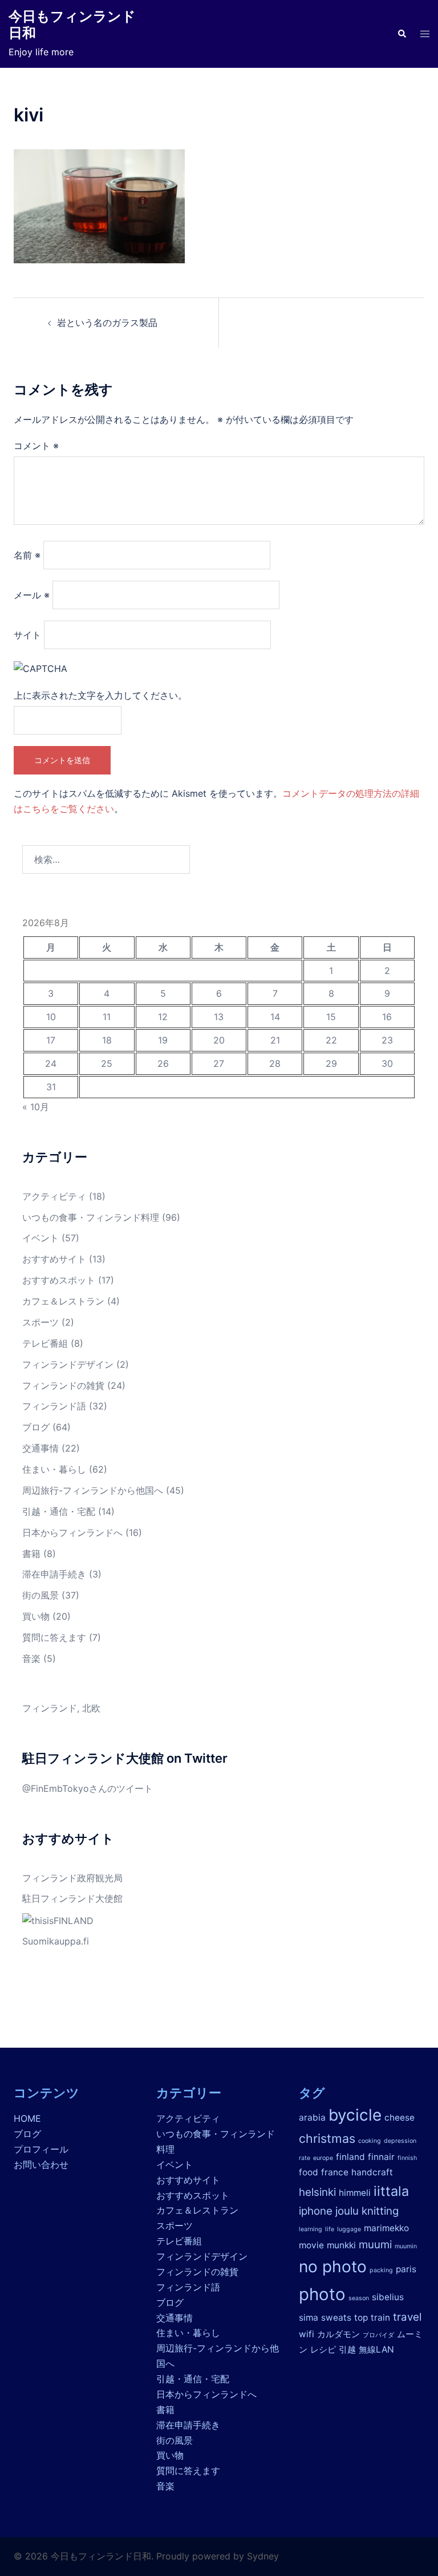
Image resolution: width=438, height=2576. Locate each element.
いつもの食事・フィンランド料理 (91, 1217)
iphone (316, 2211)
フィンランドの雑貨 (63, 1385)
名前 (27, 555)
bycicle (355, 2115)
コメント (36, 446)
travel (407, 2317)
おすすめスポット (59, 1280)
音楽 (31, 1658)
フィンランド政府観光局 (72, 1878)
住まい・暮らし (54, 1469)
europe (323, 2158)
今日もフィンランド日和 (72, 25)
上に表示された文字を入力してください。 (100, 695)
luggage (349, 2229)
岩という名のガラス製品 (107, 323)
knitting (380, 2211)
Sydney (263, 2556)
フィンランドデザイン (68, 1364)
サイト (27, 635)
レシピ (323, 2349)
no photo (333, 2267)
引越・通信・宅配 (59, 1511)
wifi (307, 2334)
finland (350, 2157)
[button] (401, 34)
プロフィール (41, 2149)
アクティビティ (54, 1196)
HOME (27, 2118)
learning (311, 2229)
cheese (400, 2118)
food (309, 2172)
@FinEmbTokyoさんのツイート (88, 1788)
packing (381, 2270)
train (380, 2318)
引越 (347, 2349)
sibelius (388, 2297)
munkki (341, 2245)
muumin (406, 2246)
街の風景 (40, 1595)
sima (309, 2318)
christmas (327, 2138)
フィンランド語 (54, 1406)
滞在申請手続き (54, 1574)
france (335, 2172)
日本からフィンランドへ (72, 1532)
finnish (407, 2158)
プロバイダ (378, 2335)
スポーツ (40, 1322)
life (330, 2229)
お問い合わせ (41, 2165)
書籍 (31, 1554)
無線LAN (376, 2349)
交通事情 (40, 1448)
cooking (370, 2141)
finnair (381, 2157)
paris (406, 2269)
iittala (391, 2191)
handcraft (372, 2172)
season (359, 2298)
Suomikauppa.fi (56, 1941)
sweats (336, 2318)
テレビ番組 (45, 1343)
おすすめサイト (54, 1259)
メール (32, 595)
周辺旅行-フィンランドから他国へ (93, 1490)
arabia (312, 2118)
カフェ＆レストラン (63, 1301)
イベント (40, 1238)
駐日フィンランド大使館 (72, 1898)
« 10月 (36, 1107)
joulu (347, 2211)
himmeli (355, 2193)
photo (322, 2294)
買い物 (36, 1616)
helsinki (317, 2192)
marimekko (386, 2228)
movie (311, 2245)
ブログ (36, 1427)
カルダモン (338, 2334)
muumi (375, 2245)
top (361, 2318)
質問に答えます (54, 1637)
